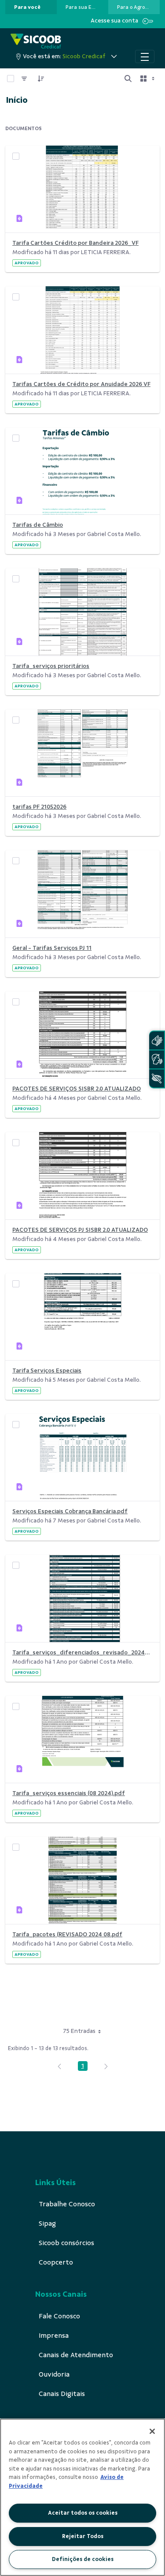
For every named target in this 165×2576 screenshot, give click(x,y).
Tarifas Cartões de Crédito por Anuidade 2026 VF (81, 384)
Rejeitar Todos (83, 2536)
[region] (82, 2497)
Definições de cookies (83, 2559)
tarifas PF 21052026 (39, 807)
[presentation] (31, 7)
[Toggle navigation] (145, 56)
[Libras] (157, 1041)
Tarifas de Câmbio (38, 525)
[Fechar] (152, 2431)
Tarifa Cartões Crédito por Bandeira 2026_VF (75, 243)
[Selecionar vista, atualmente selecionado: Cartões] (148, 79)
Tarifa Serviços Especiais (47, 1370)
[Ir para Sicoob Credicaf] (36, 42)
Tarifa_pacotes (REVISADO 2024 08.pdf (67, 1934)
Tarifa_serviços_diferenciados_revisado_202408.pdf (82, 1652)
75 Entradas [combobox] (79, 2031)
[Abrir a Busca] (128, 79)
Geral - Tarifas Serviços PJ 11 (52, 948)
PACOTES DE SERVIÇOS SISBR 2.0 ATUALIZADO (77, 1089)
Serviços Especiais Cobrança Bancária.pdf (70, 1511)
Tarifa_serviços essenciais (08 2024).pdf (69, 1793)
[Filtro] (24, 79)
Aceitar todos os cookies (83, 2513)
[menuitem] (27, 7)
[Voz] (157, 1059)
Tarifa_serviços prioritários (51, 666)
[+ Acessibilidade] (157, 1078)
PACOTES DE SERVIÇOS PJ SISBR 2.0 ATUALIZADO (80, 1230)
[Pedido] (41, 79)
